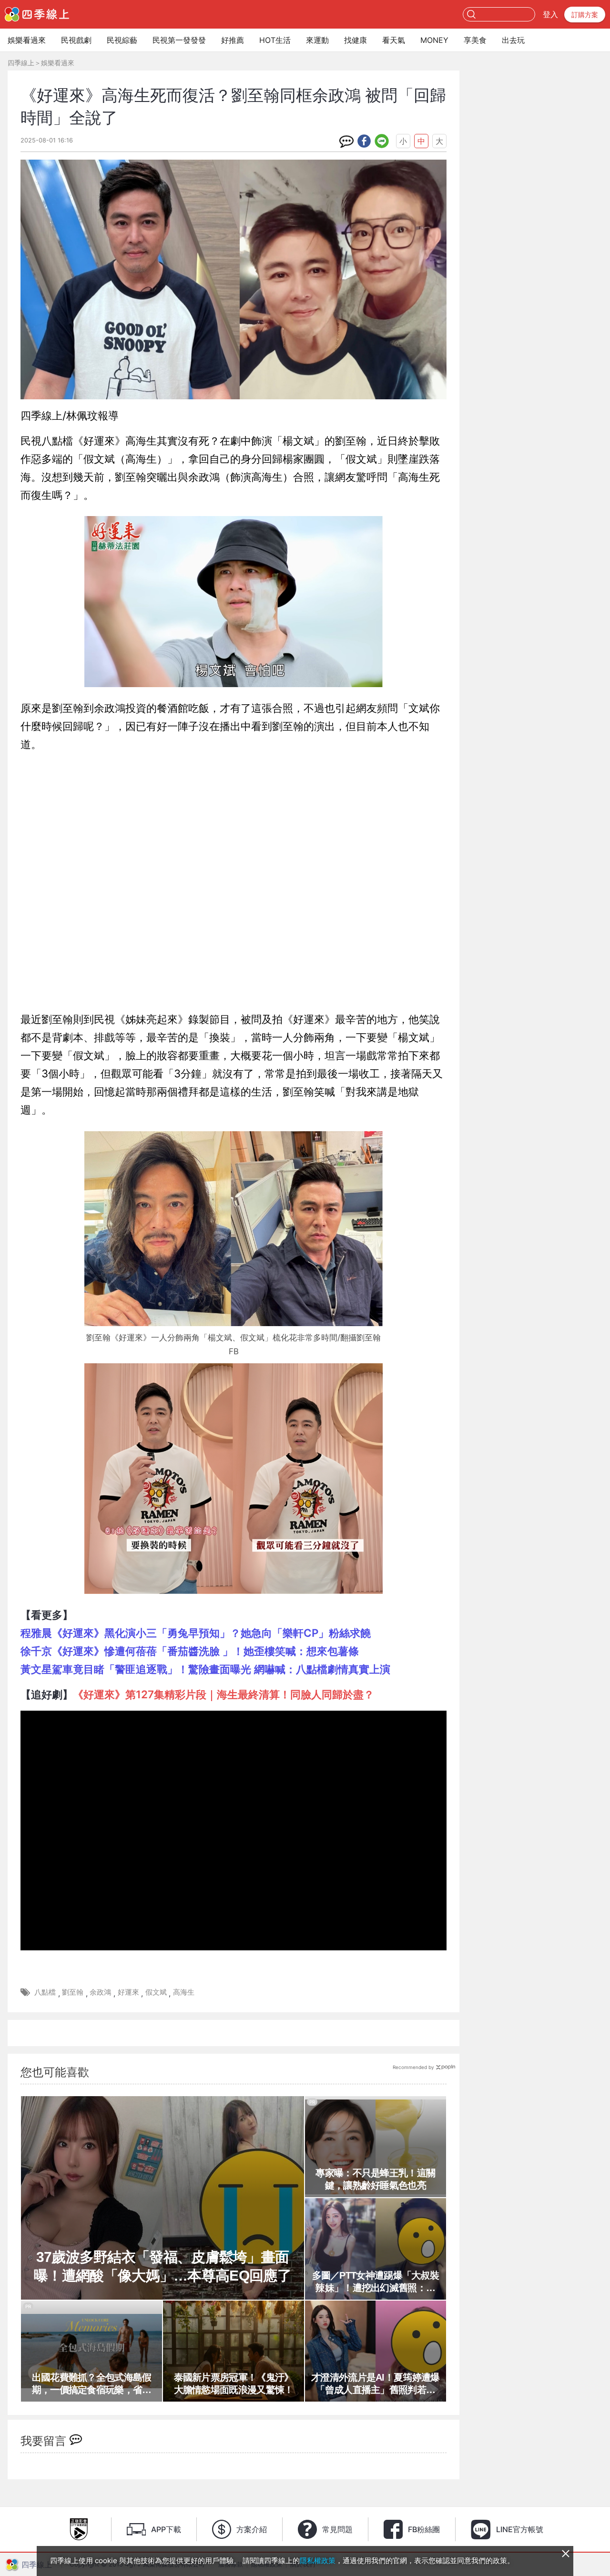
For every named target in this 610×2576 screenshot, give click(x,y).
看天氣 (394, 40)
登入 (550, 14)
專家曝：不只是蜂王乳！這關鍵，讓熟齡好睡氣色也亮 (375, 2179)
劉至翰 (73, 1992)
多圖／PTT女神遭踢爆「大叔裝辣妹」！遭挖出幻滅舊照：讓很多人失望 (376, 2282)
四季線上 (21, 63)
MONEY (434, 40)
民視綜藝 (122, 40)
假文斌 (156, 1992)
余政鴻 (100, 1992)
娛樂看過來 (27, 40)
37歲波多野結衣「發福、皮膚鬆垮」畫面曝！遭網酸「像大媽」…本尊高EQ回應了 (163, 2266)
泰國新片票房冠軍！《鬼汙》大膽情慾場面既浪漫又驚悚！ (234, 2383)
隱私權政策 (318, 2561)
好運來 (128, 1992)
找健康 (356, 40)
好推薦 (233, 40)
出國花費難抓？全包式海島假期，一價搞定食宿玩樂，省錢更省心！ (92, 2384)
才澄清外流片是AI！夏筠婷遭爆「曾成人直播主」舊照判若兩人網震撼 (376, 2384)
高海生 (184, 1992)
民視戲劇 (76, 40)
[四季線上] (37, 14)
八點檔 (45, 1992)
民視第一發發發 (179, 40)
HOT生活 (275, 40)
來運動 (317, 40)
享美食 (475, 40)
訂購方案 (585, 15)
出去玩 (513, 40)
